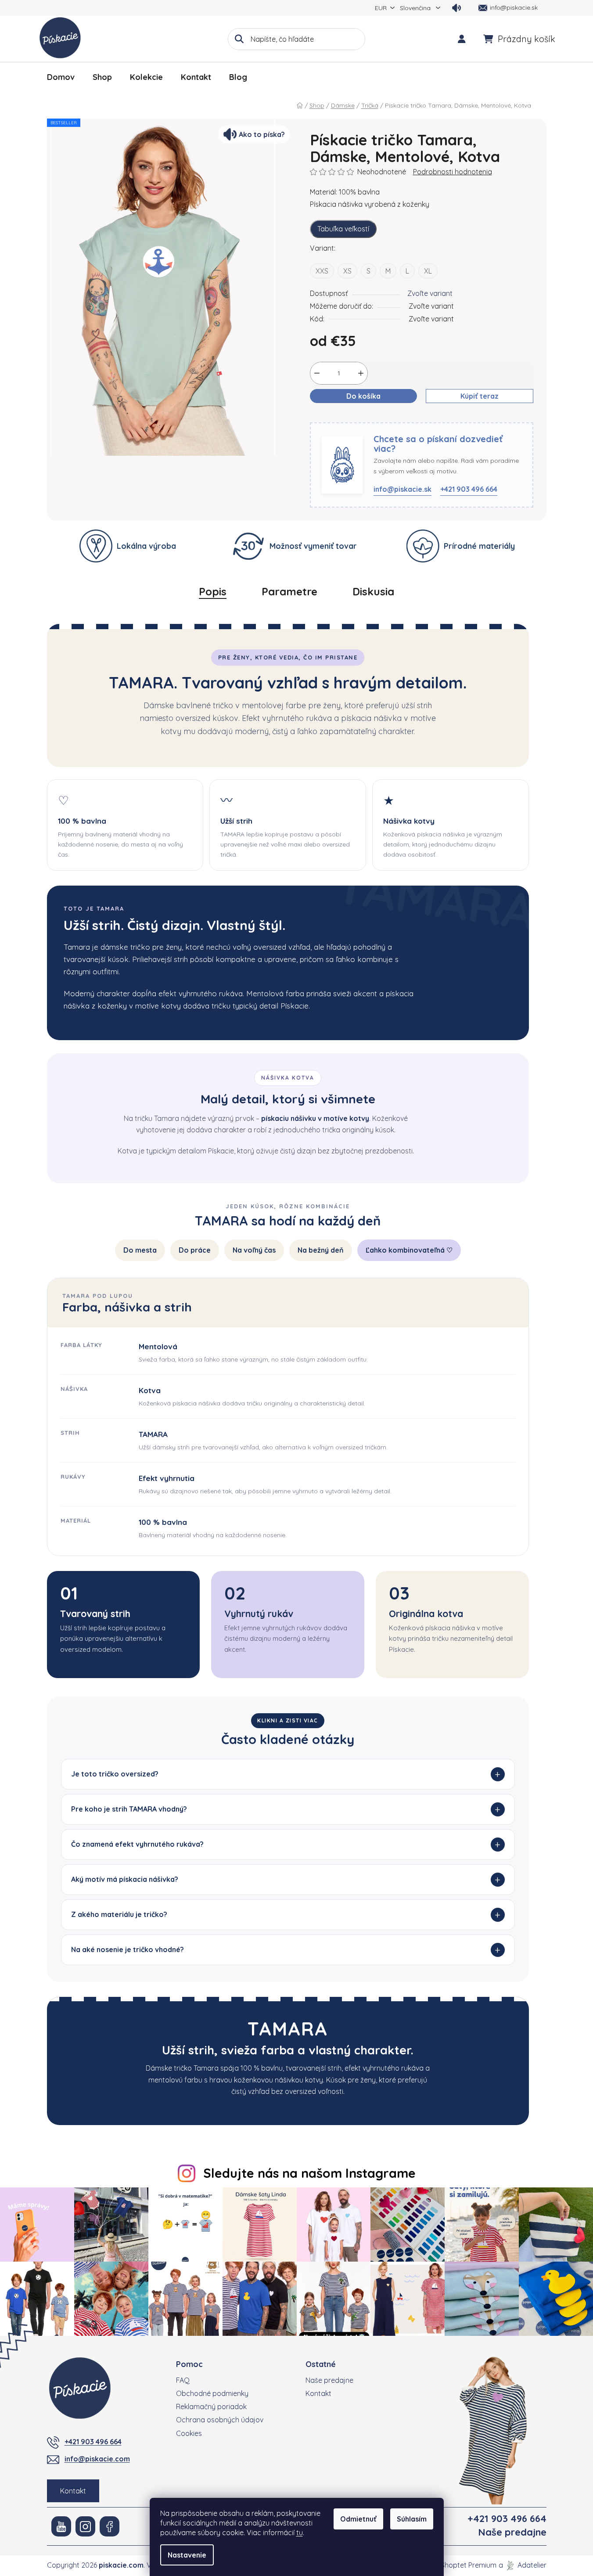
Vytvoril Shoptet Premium (455, 2565)
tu (300, 2533)
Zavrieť (357, 417)
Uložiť (326, 417)
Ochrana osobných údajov (220, 2420)
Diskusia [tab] (373, 591)
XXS (322, 271)
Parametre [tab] (289, 591)
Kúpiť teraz (480, 396)
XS (347, 271)
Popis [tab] (213, 591)
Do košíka (363, 396)
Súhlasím (412, 2519)
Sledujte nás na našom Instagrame (309, 2173)
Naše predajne (329, 2380)
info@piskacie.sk (403, 489)
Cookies (189, 2433)
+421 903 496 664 (469, 489)
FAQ (183, 2380)
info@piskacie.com (97, 2459)
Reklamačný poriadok (211, 2407)
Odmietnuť (358, 2519)
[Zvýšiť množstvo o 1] (361, 373)
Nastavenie (187, 2555)
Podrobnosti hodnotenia (453, 172)
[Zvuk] (456, 8)
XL (428, 271)
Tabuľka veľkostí (343, 229)
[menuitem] (61, 77)
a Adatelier (523, 2565)
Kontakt (73, 2491)
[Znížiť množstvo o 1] (317, 373)
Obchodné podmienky (212, 2393)
